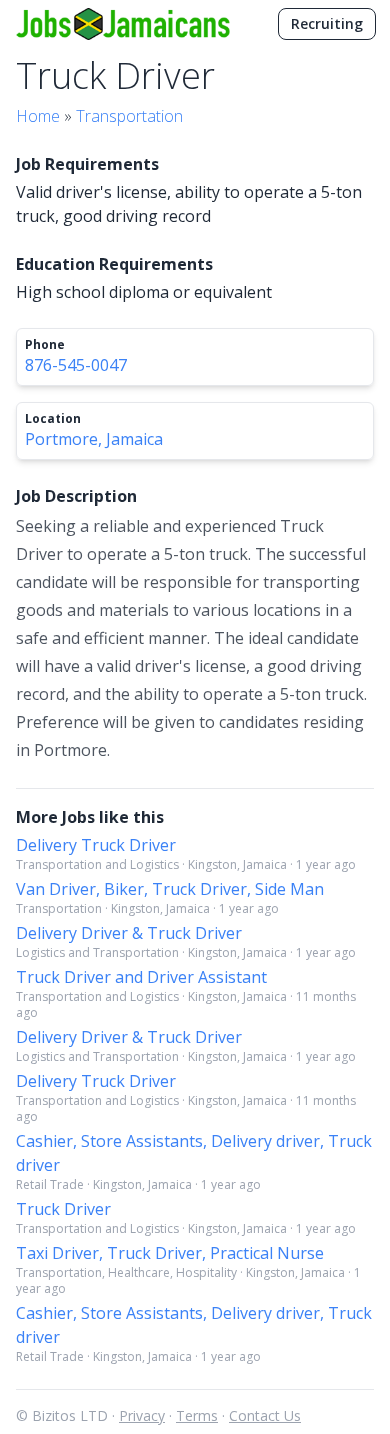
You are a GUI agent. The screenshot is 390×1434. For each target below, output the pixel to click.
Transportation (129, 116)
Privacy (142, 1415)
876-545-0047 (76, 365)
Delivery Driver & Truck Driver (129, 933)
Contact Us (265, 1415)
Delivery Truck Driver (96, 845)
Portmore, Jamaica (94, 439)
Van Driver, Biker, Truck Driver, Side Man (170, 889)
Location (53, 419)
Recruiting (327, 23)
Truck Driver (63, 1209)
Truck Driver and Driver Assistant (141, 977)
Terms (197, 1415)
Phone (45, 345)
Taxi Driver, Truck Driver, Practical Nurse (170, 1253)
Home (38, 116)
